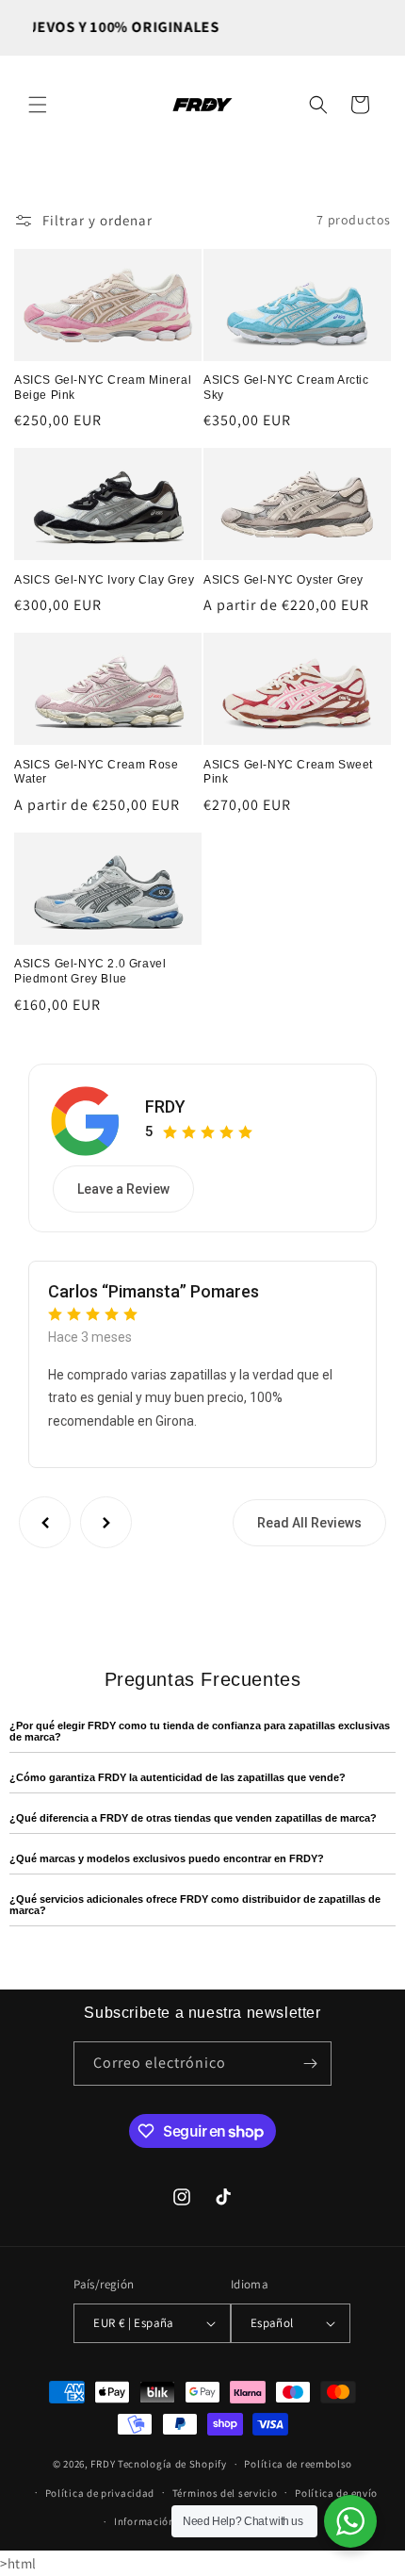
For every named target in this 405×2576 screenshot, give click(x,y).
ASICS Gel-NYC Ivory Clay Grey (104, 580)
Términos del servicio (225, 2493)
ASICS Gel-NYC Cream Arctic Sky (286, 388)
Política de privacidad (100, 2493)
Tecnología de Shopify (172, 2464)
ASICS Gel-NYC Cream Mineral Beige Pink (103, 388)
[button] (38, 105)
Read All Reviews (309, 1523)
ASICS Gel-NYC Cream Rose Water (96, 772)
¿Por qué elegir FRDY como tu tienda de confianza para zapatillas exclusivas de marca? (200, 1731)
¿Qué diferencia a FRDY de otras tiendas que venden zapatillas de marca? (193, 1818)
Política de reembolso (298, 2464)
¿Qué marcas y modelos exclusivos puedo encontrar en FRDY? (167, 1858)
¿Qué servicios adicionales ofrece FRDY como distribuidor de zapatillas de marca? (195, 1905)
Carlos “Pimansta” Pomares (154, 1291)
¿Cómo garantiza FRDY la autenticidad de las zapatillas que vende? (178, 1777)
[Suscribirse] (310, 2064)
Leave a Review (123, 1189)
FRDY (165, 1106)
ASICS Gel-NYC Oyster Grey (283, 580)
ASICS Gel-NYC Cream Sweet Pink (288, 772)
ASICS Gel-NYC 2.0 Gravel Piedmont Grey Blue (90, 971)
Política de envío (336, 2493)
